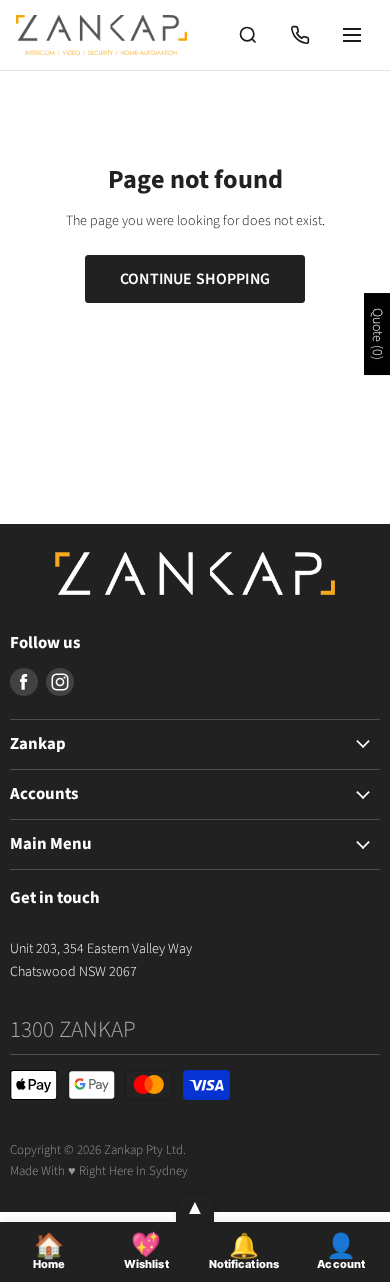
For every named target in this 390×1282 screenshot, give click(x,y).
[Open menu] (352, 35)
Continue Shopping (195, 279)
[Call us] (300, 35)
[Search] (248, 35)
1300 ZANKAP (73, 1029)
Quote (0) (377, 334)
